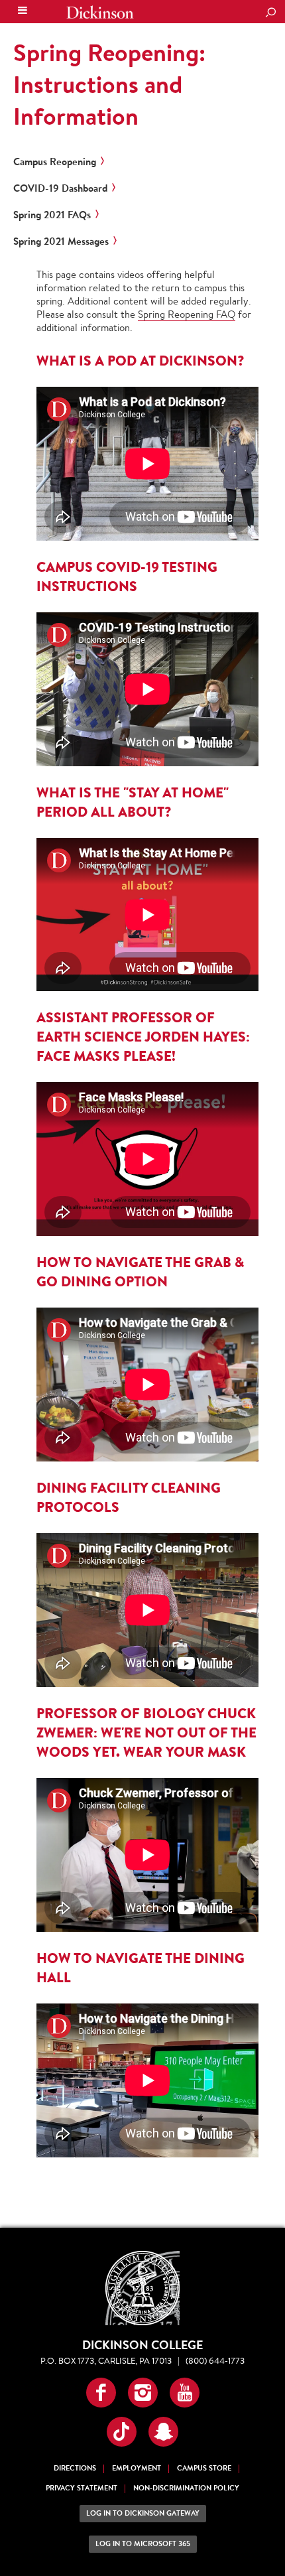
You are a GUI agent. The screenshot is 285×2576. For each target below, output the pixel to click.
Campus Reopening (55, 162)
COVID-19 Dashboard (60, 188)
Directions (75, 2468)
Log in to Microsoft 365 (143, 2544)
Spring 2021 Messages (61, 241)
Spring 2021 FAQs (52, 215)
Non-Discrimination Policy (186, 2488)
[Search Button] (270, 13)
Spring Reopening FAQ (187, 314)
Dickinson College (100, 12)
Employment (137, 2468)
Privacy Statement (82, 2488)
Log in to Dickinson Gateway (143, 2513)
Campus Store (204, 2468)
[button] (101, 2393)
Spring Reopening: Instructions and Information (109, 84)
